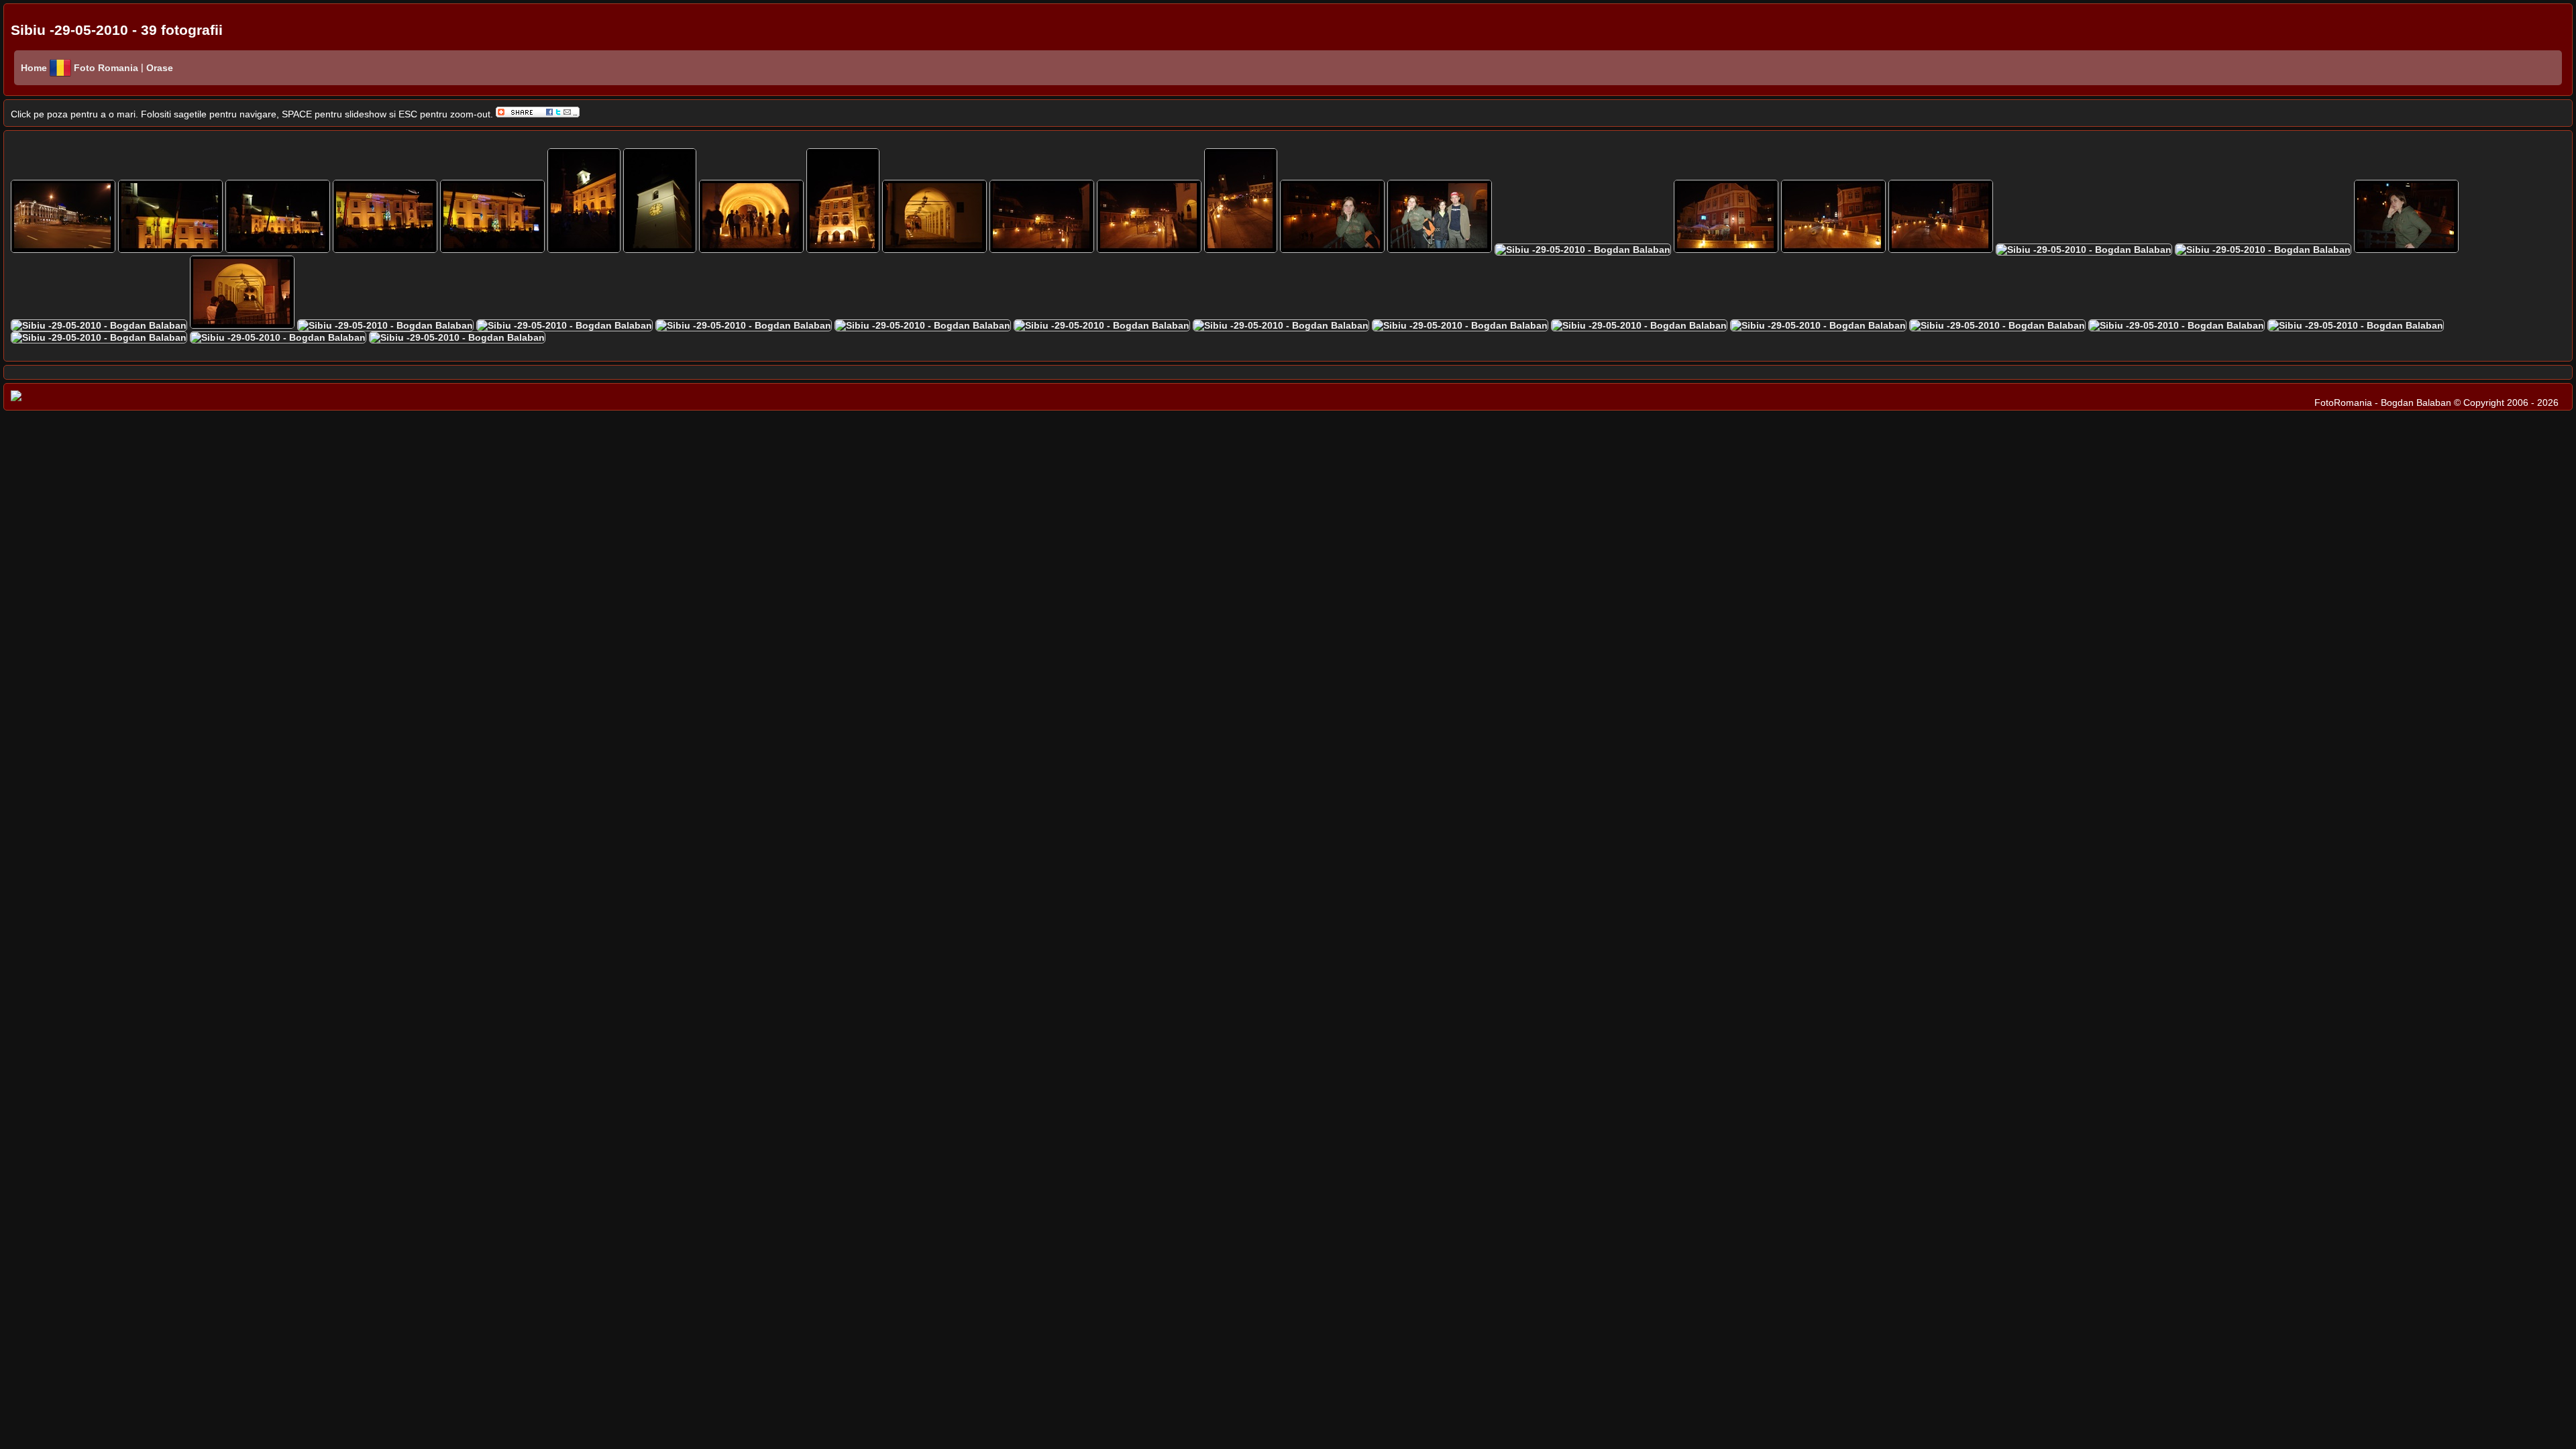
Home (34, 68)
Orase (158, 68)
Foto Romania (107, 68)
